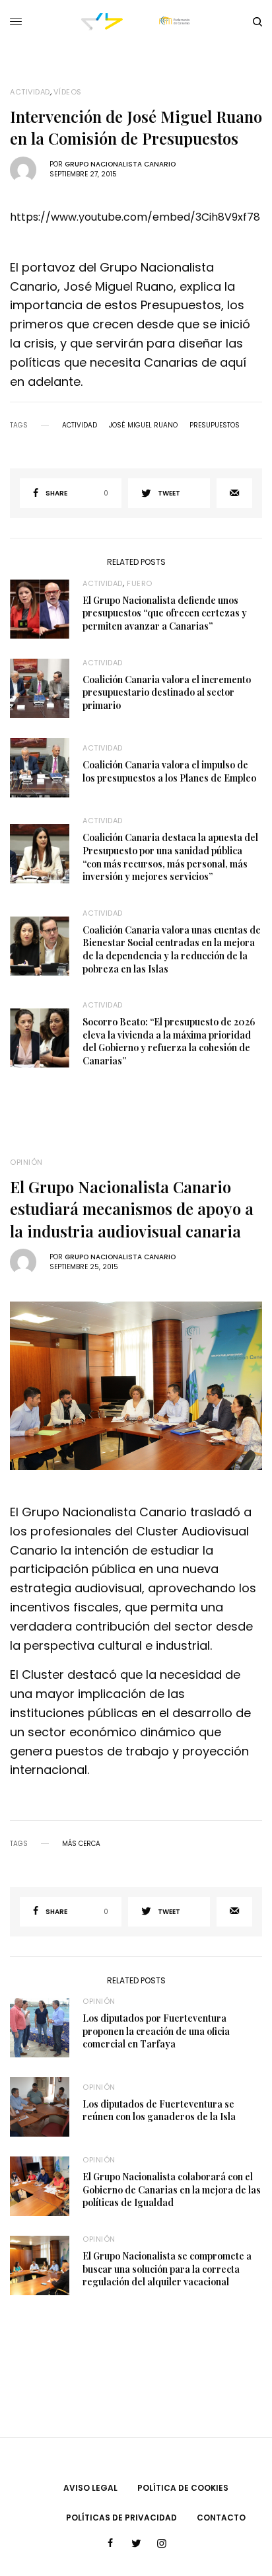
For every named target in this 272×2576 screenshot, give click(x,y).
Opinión (26, 1162)
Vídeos (68, 92)
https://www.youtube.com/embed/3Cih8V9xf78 (135, 217)
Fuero (140, 583)
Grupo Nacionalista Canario (120, 164)
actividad (80, 425)
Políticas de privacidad (121, 2518)
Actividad (30, 92)
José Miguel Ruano (143, 425)
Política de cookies (183, 2488)
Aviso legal (90, 2488)
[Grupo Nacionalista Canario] (136, 22)
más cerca (81, 1844)
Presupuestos (215, 425)
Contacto (221, 2518)
